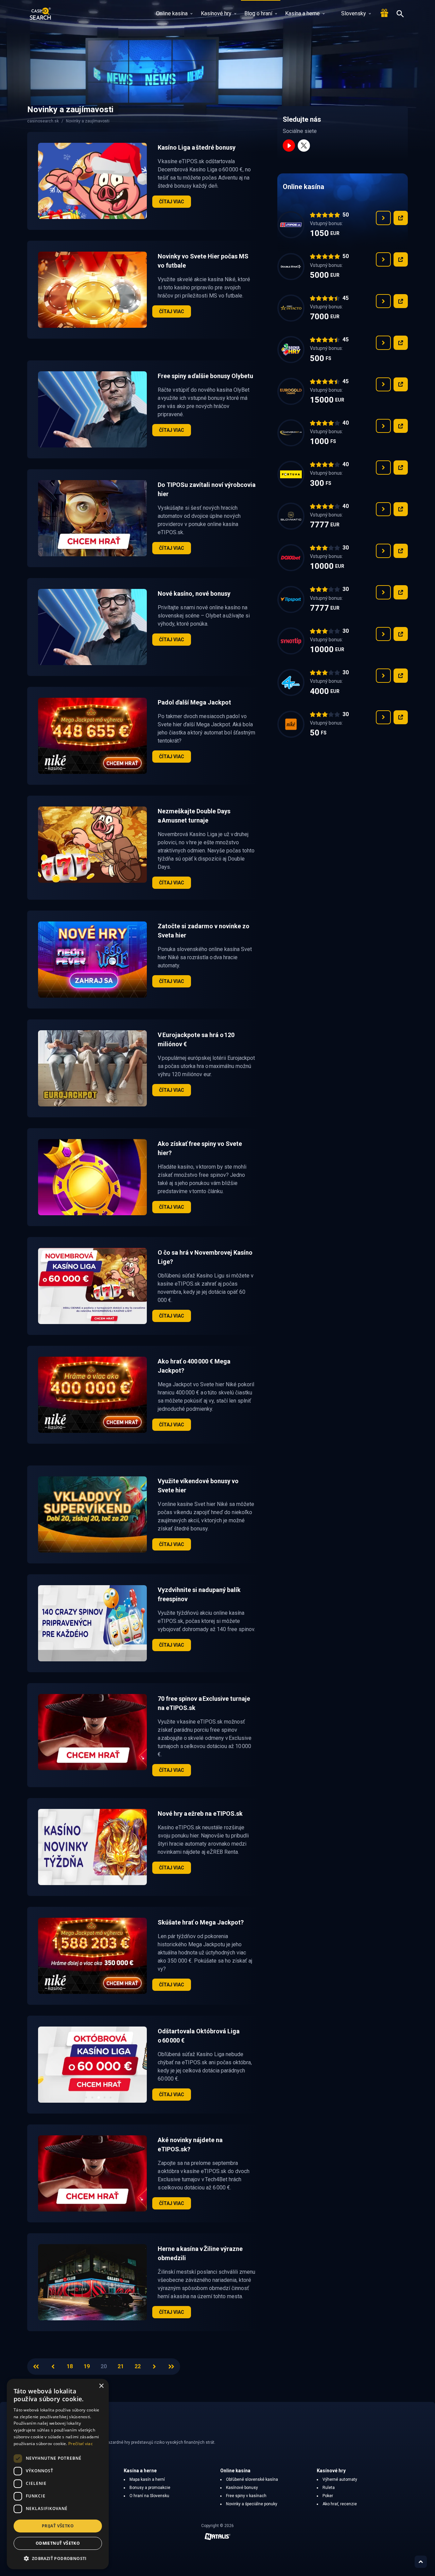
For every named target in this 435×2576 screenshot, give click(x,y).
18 (70, 2366)
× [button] (101, 2386)
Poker (328, 2496)
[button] (58, 2558)
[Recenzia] (383, 218)
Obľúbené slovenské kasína (252, 2479)
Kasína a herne (302, 13)
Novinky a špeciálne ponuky (252, 2504)
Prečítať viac (81, 2444)
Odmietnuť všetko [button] (58, 2543)
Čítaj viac (172, 202)
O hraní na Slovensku (149, 2496)
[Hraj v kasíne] (401, 218)
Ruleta (329, 2488)
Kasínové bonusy (242, 2488)
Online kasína (172, 13)
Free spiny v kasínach (246, 2496)
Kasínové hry (216, 13)
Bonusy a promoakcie (150, 2488)
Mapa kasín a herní (147, 2479)
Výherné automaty (340, 2479)
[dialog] (58, 2474)
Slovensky (354, 13)
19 (87, 2366)
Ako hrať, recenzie (340, 2504)
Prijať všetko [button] (58, 2526)
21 (121, 2366)
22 (138, 2366)
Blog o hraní (258, 13)
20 (104, 2366)
